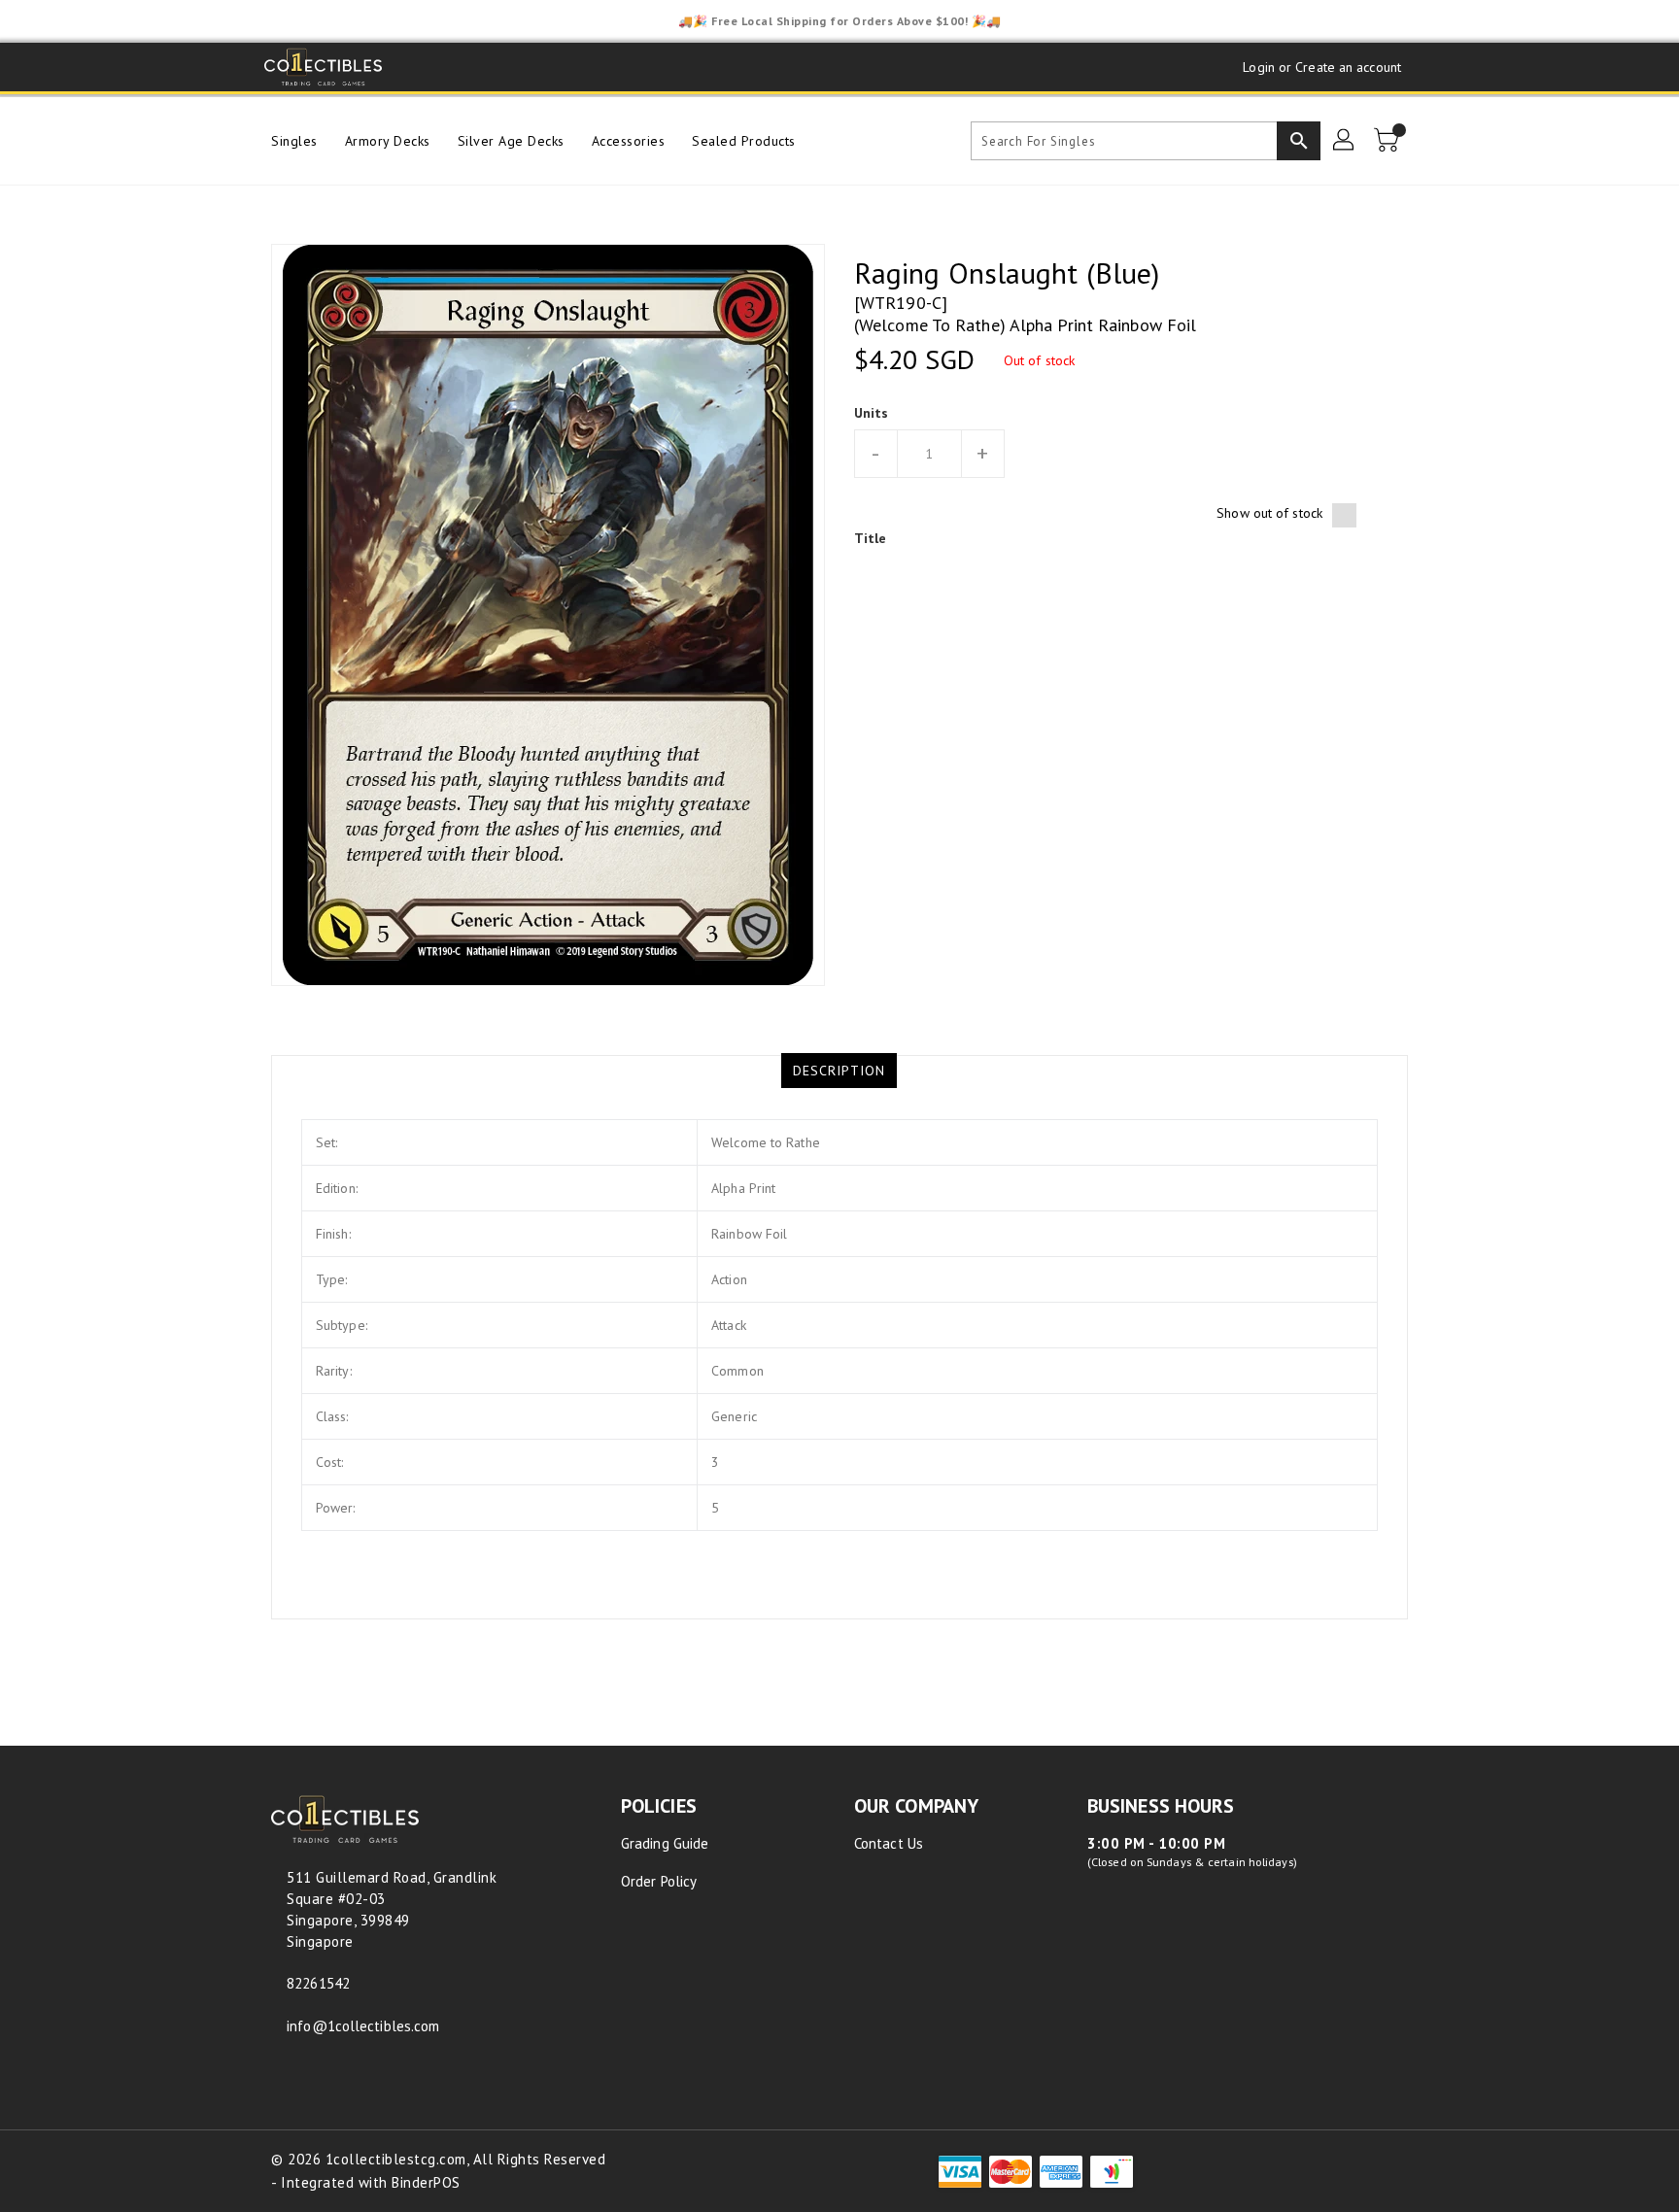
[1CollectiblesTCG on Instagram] (492, 67)
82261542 (318, 1983)
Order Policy (659, 1881)
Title (871, 538)
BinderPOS (426, 2182)
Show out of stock (1269, 513)
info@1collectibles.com (363, 2026)
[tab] (839, 1071)
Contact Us (889, 1843)
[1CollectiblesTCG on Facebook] (418, 67)
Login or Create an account (1322, 67)
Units (872, 413)
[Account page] (1345, 141)
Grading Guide (665, 1843)
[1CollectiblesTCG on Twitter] (455, 67)
